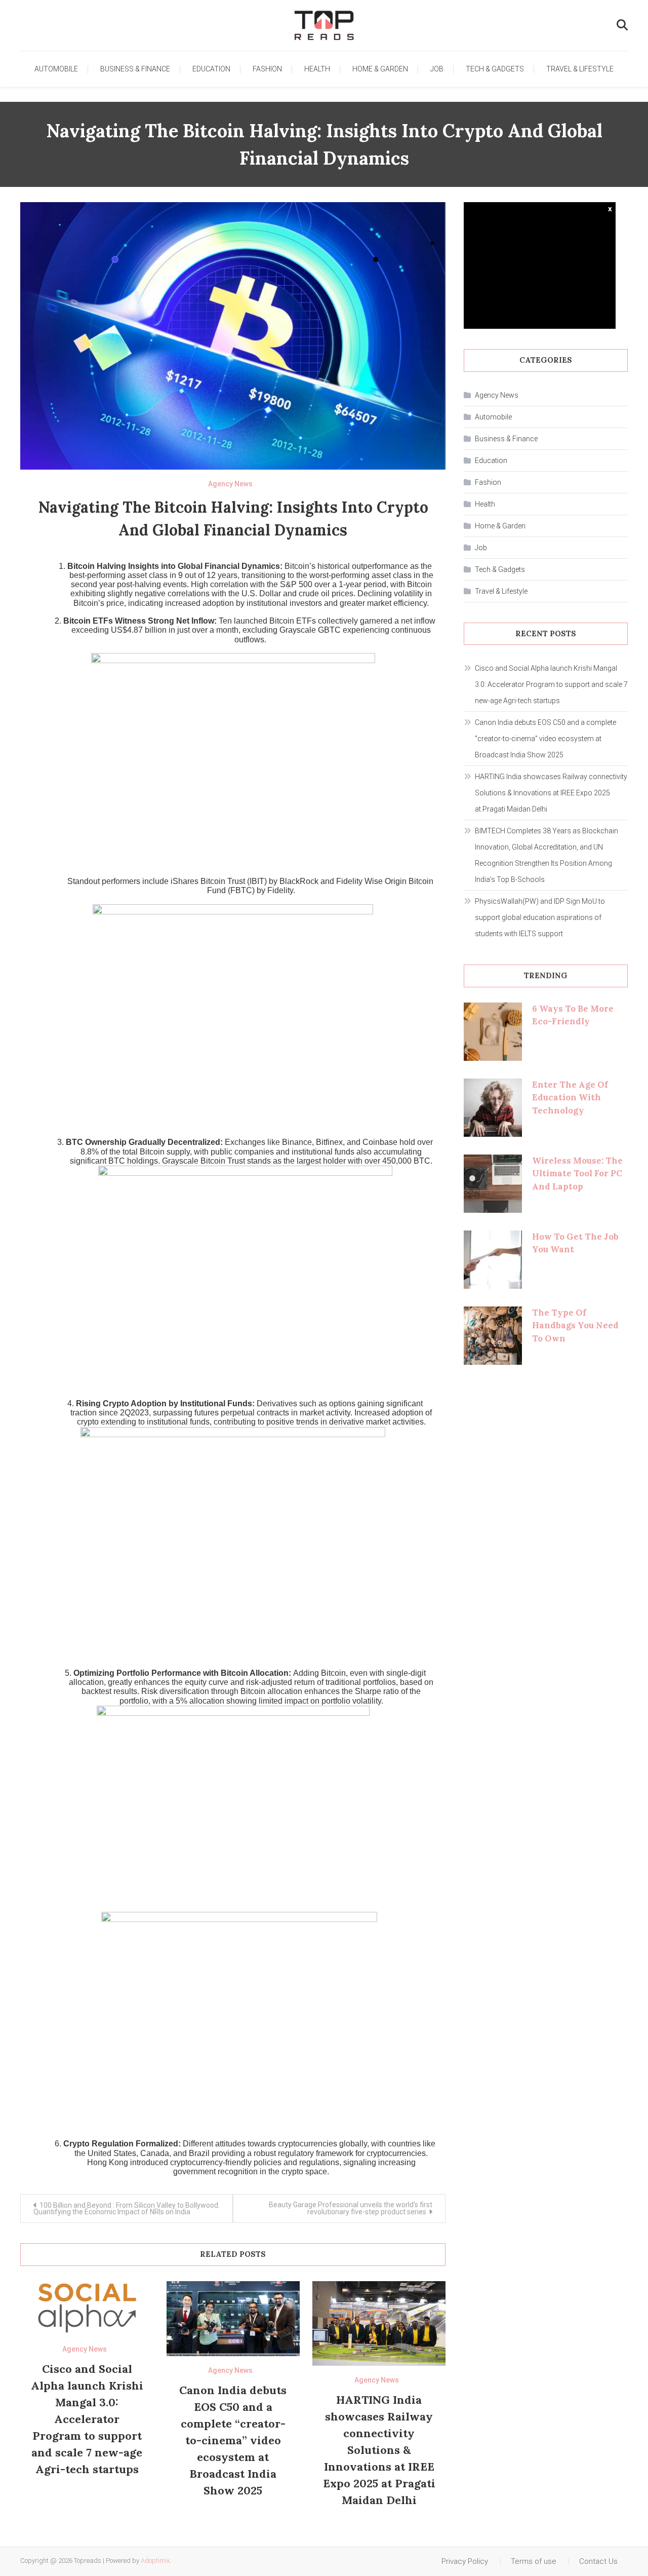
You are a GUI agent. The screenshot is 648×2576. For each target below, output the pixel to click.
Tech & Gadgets (495, 69)
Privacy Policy (465, 2561)
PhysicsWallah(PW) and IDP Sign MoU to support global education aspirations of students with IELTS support (540, 917)
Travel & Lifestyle (580, 69)
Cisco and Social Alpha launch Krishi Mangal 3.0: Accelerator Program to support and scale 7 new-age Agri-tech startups (87, 2419)
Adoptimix (155, 2561)
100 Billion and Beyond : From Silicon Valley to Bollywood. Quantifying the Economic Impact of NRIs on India (127, 2208)
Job (437, 69)
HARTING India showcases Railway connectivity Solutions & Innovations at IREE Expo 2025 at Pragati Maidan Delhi (379, 2450)
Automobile (56, 69)
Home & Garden (380, 69)
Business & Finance (135, 69)
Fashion (267, 69)
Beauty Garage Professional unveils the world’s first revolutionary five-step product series (351, 2208)
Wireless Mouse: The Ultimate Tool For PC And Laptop (577, 1174)
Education (211, 69)
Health (317, 69)
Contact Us (598, 2561)
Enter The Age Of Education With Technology (570, 1098)
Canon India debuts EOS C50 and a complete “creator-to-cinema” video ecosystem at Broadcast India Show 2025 (233, 2440)
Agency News (230, 484)
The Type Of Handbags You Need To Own (575, 1325)
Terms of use (534, 2561)
